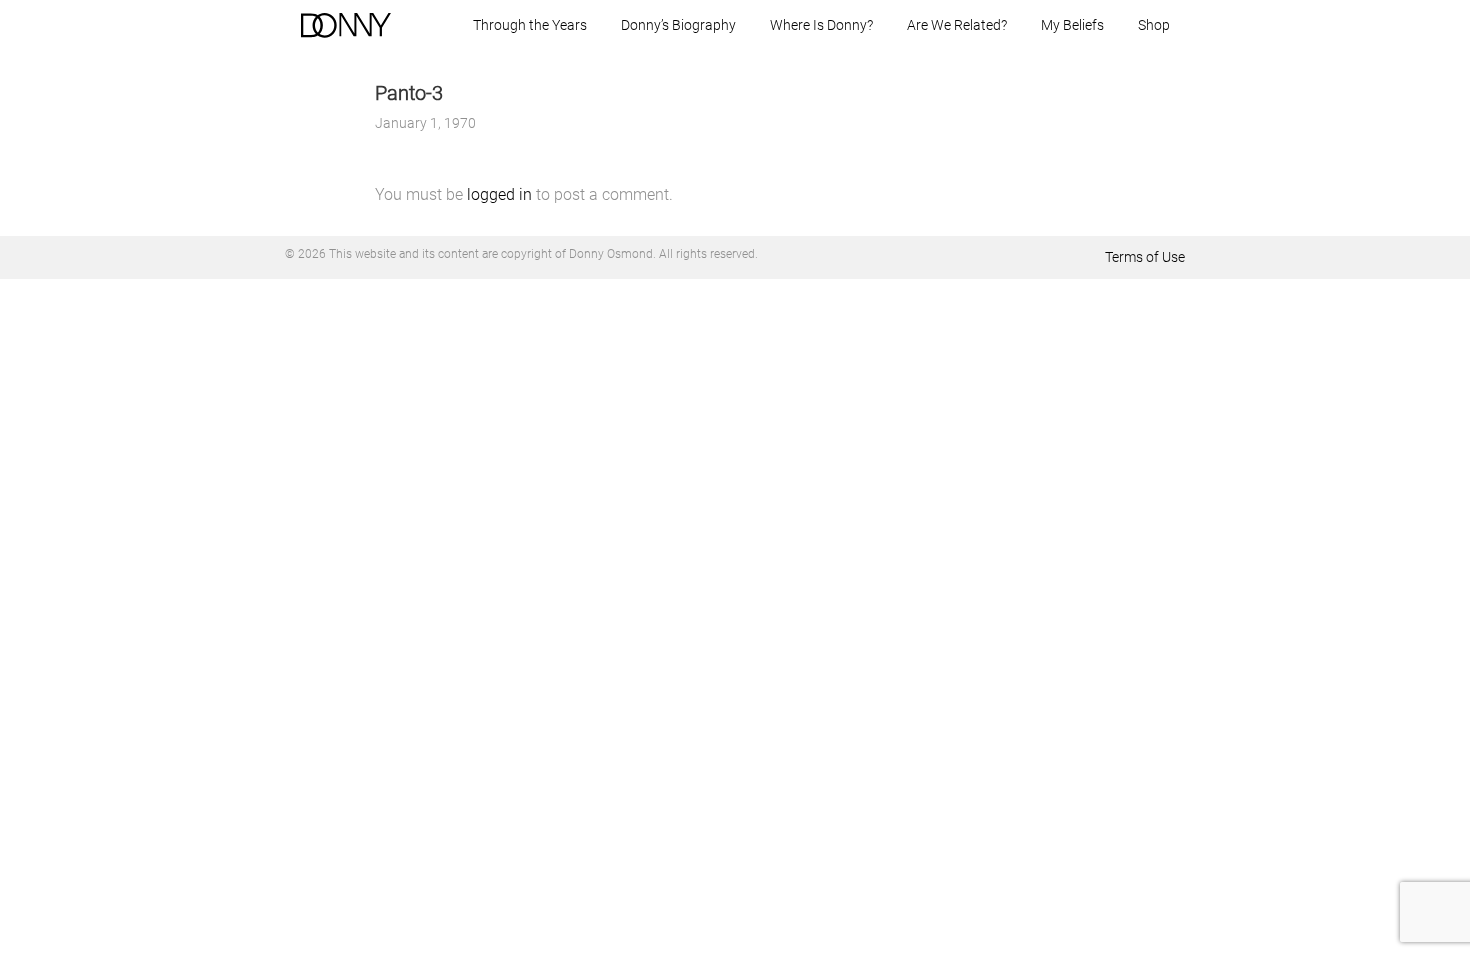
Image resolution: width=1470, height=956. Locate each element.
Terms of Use (1145, 257)
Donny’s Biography (678, 25)
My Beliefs (1072, 25)
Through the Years (530, 25)
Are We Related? (957, 25)
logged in (499, 194)
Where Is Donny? (821, 25)
